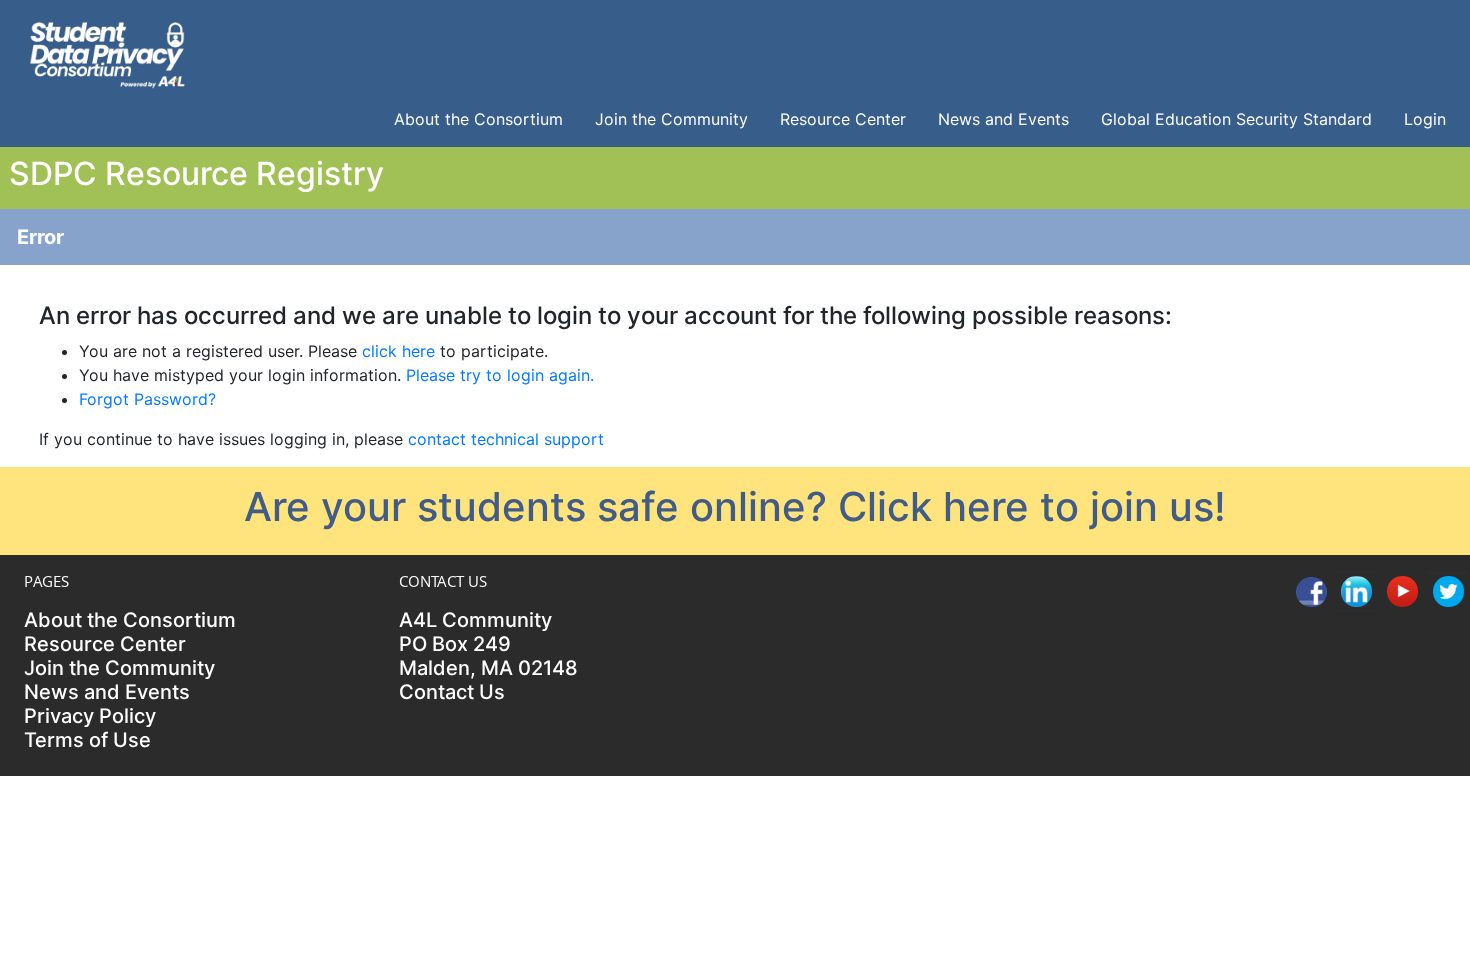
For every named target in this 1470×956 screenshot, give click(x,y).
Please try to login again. (500, 375)
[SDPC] (107, 52)
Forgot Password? (147, 399)
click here (398, 351)
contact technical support (506, 439)
